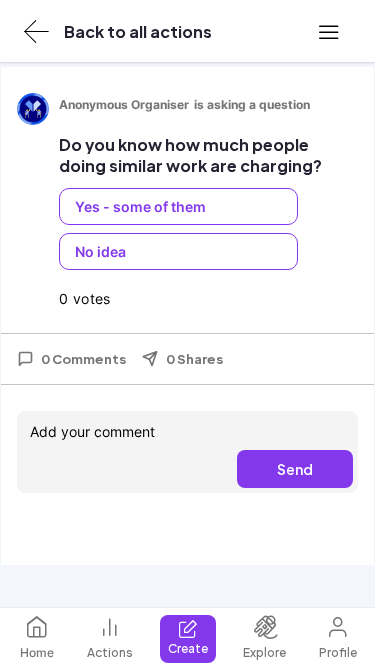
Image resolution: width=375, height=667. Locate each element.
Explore (264, 652)
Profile (338, 652)
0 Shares (194, 359)
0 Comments (83, 359)
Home (37, 652)
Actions (110, 652)
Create (188, 648)
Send (295, 469)
